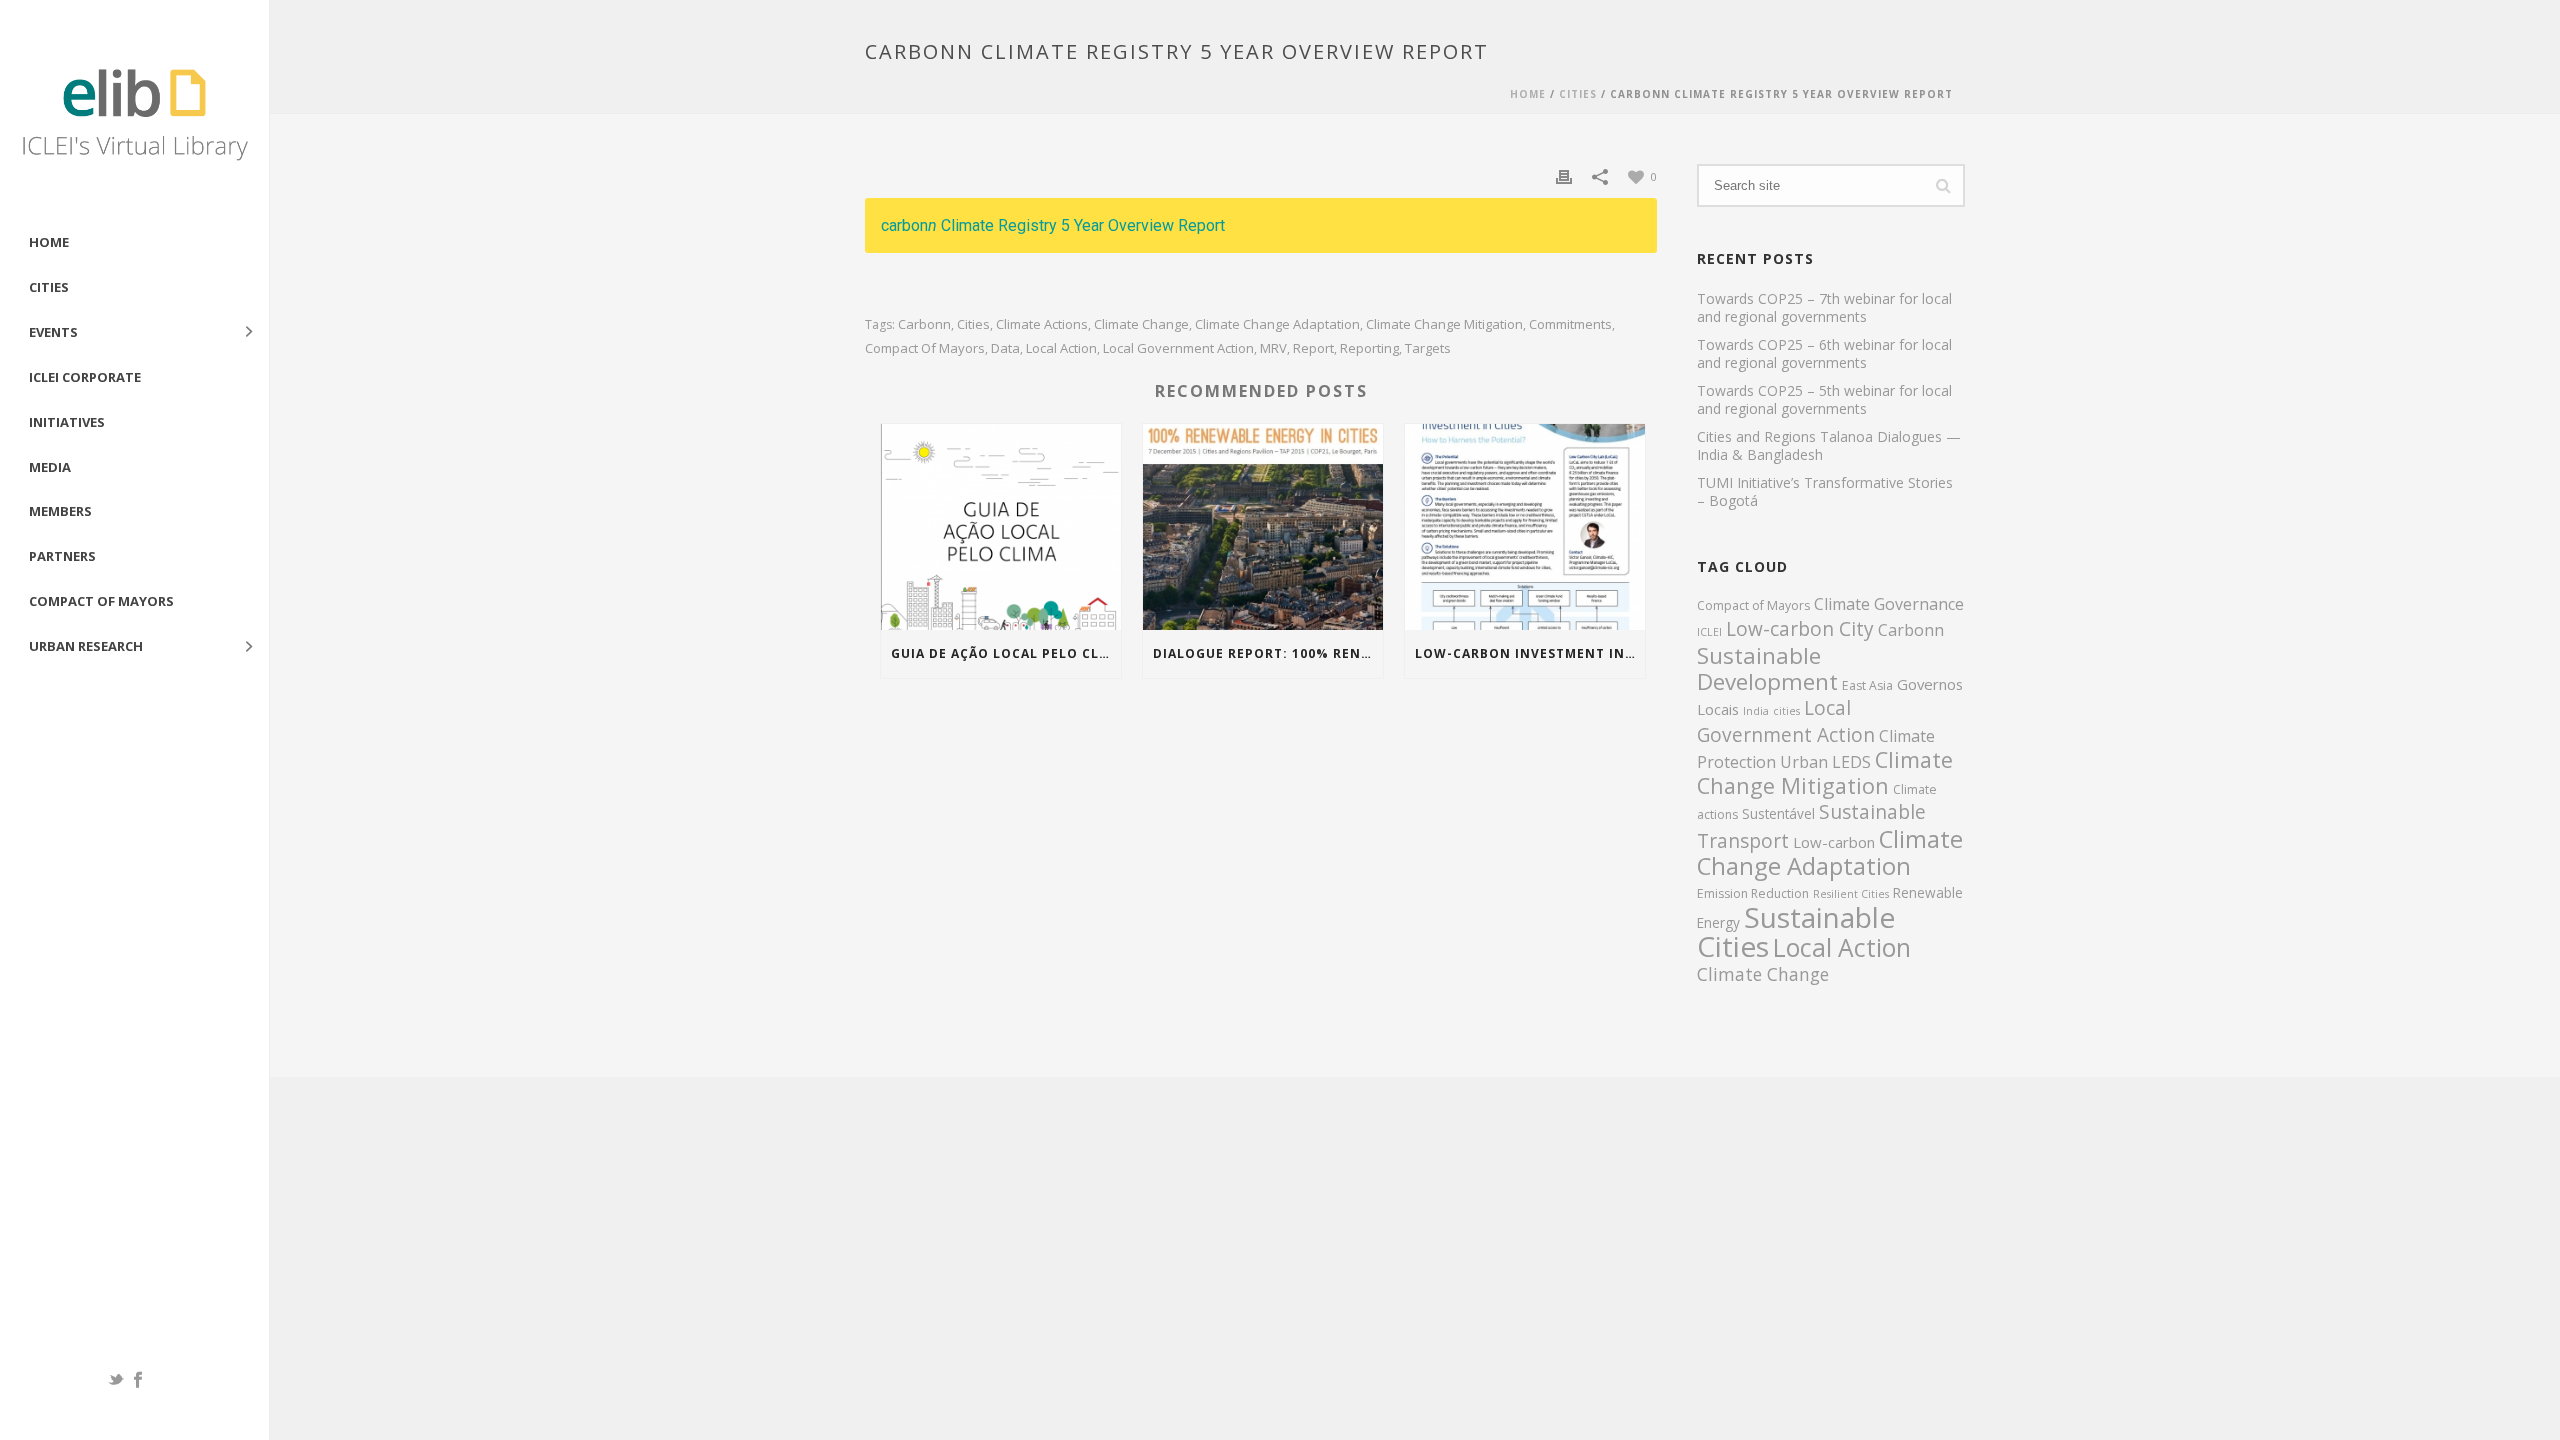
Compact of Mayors (101, 601)
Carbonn (924, 324)
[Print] (1564, 175)
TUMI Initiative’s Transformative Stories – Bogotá (1825, 492)
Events (53, 332)
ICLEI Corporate (85, 377)
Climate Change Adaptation (1277, 324)
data (1005, 348)
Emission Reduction (1753, 893)
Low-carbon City (1800, 629)
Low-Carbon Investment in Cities (1530, 653)
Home (49, 242)
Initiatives (67, 422)
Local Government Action (1178, 348)
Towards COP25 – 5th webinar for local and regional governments (1824, 400)
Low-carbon (1834, 842)
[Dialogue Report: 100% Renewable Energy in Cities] (1263, 526)
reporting (1369, 348)
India (1756, 711)
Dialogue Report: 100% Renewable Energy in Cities (1268, 653)
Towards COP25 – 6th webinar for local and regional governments (1824, 354)
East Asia (1867, 685)
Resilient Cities (1851, 894)
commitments (1570, 324)
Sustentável (1778, 813)
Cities (49, 287)
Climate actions (1042, 324)
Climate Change (1141, 324)
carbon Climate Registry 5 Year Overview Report (1053, 225)
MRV (1273, 348)
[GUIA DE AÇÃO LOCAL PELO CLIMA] (1001, 526)
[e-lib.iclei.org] (134, 110)
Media (50, 467)
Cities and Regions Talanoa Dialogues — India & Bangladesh (1829, 446)
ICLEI (1709, 632)
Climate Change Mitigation (1444, 324)
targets (1428, 348)
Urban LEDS (1825, 762)
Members (60, 511)
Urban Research (86, 646)
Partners (62, 556)
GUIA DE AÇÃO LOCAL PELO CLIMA (1006, 653)
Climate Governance (1889, 604)
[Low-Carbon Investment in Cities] (1525, 526)
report (1313, 348)
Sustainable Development (1767, 668)
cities (973, 324)
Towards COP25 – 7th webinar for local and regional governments (1824, 308)
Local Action (1061, 348)
